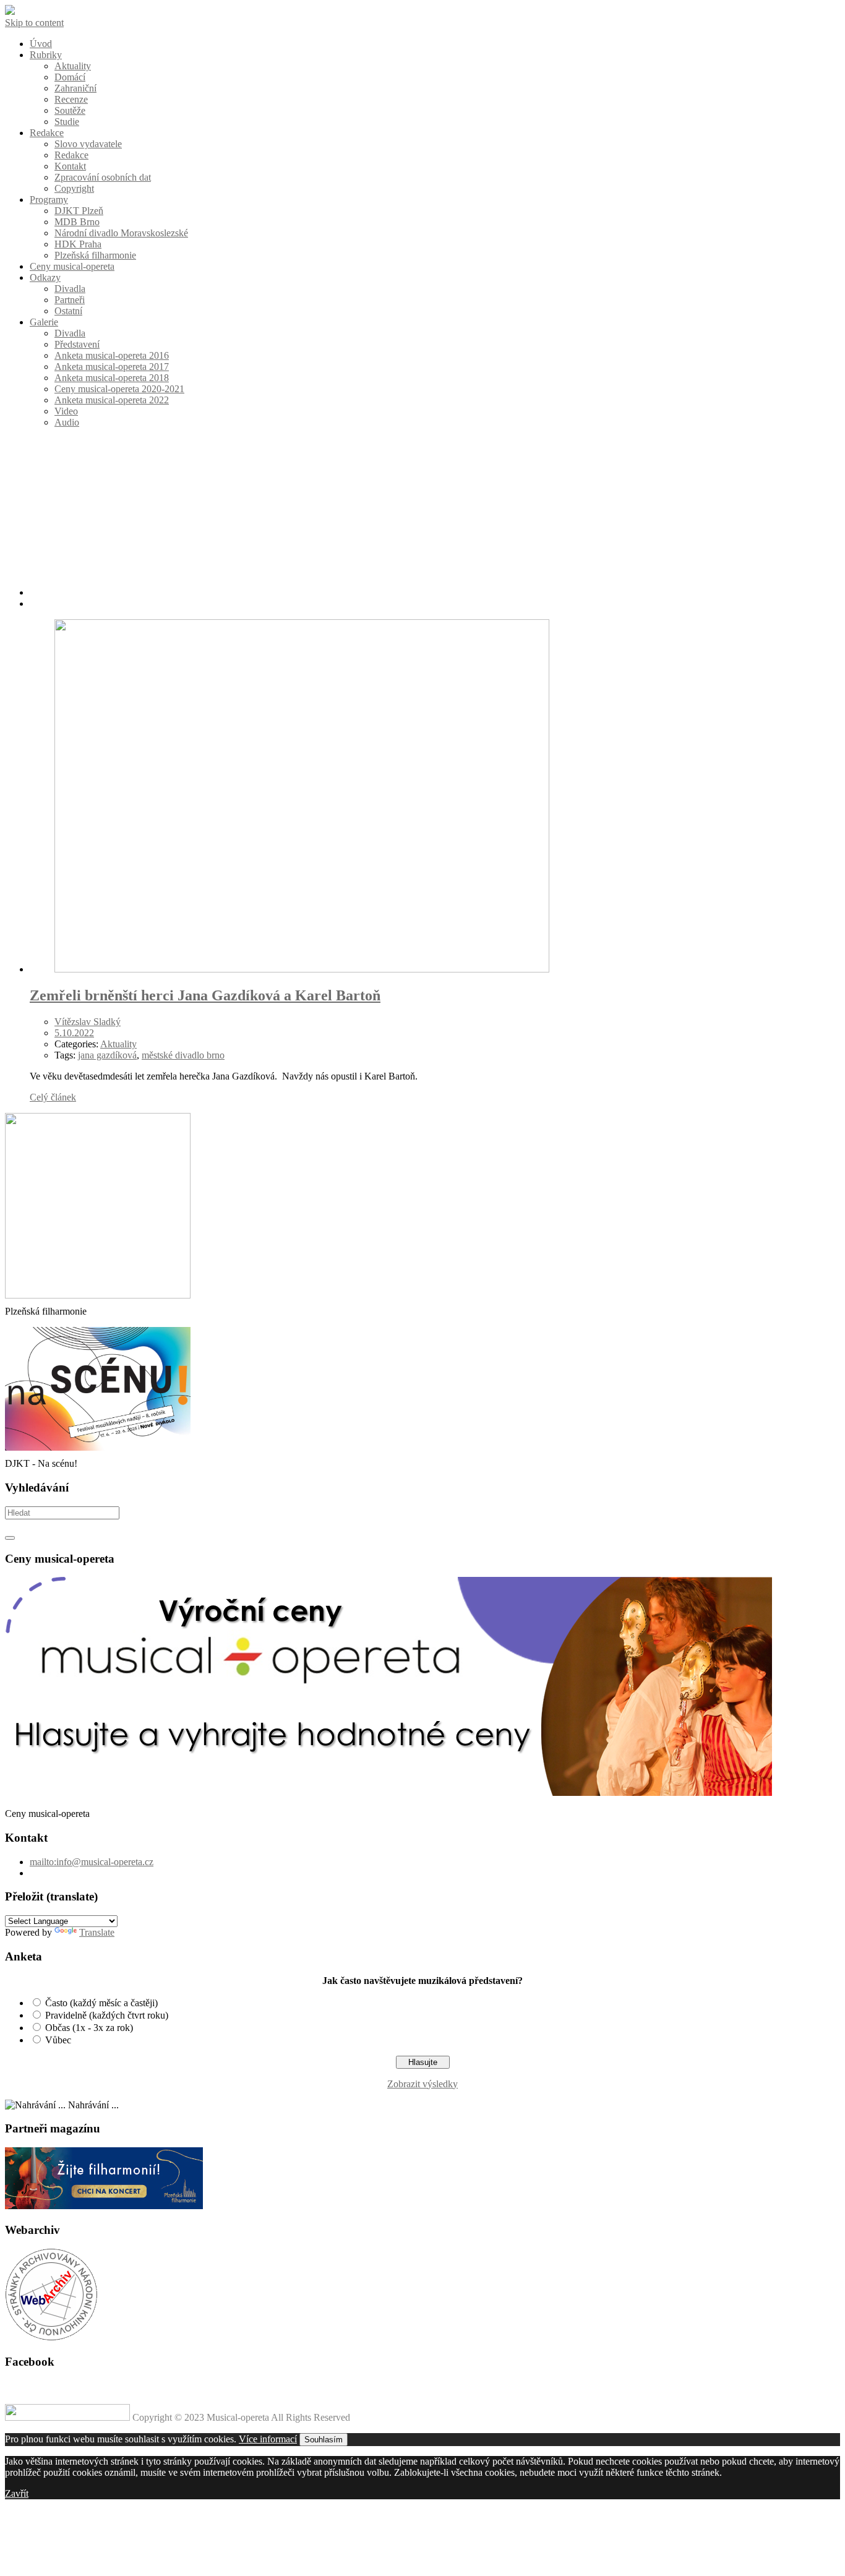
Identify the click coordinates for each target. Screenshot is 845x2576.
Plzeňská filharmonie (95, 255)
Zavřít (17, 2493)
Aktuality (73, 66)
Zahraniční (75, 88)
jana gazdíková (107, 1055)
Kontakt (70, 166)
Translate (97, 1932)
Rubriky (46, 55)
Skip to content (34, 23)
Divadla (70, 289)
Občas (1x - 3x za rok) (89, 2028)
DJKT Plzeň (79, 211)
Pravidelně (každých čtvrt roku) (107, 2015)
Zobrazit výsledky (422, 2084)
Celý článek (53, 1097)
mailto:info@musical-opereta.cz (92, 1862)
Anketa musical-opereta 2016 (112, 355)
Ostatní (68, 311)
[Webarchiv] (51, 2338)
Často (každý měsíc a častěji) (101, 2003)
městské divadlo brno (183, 1055)
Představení (77, 344)
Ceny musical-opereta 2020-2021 (119, 389)
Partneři (70, 300)
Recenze (71, 99)
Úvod (41, 44)
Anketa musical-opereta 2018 (112, 378)
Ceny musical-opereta (72, 266)
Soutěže (70, 110)
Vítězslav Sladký (88, 1022)
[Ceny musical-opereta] (388, 1792)
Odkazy (45, 277)
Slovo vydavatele (88, 144)
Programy (49, 200)
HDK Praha (78, 244)
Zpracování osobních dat (103, 177)
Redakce (47, 133)
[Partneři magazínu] (104, 2206)
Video (66, 411)
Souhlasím (324, 2440)
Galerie (44, 322)
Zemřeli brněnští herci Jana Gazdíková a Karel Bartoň (205, 995)
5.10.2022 (74, 1033)
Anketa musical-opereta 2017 (112, 367)
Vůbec (58, 2040)
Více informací (268, 2439)
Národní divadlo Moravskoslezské (121, 233)
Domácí (70, 77)
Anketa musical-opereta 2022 (112, 400)
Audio (67, 422)
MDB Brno (77, 222)
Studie (67, 122)
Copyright (74, 188)
